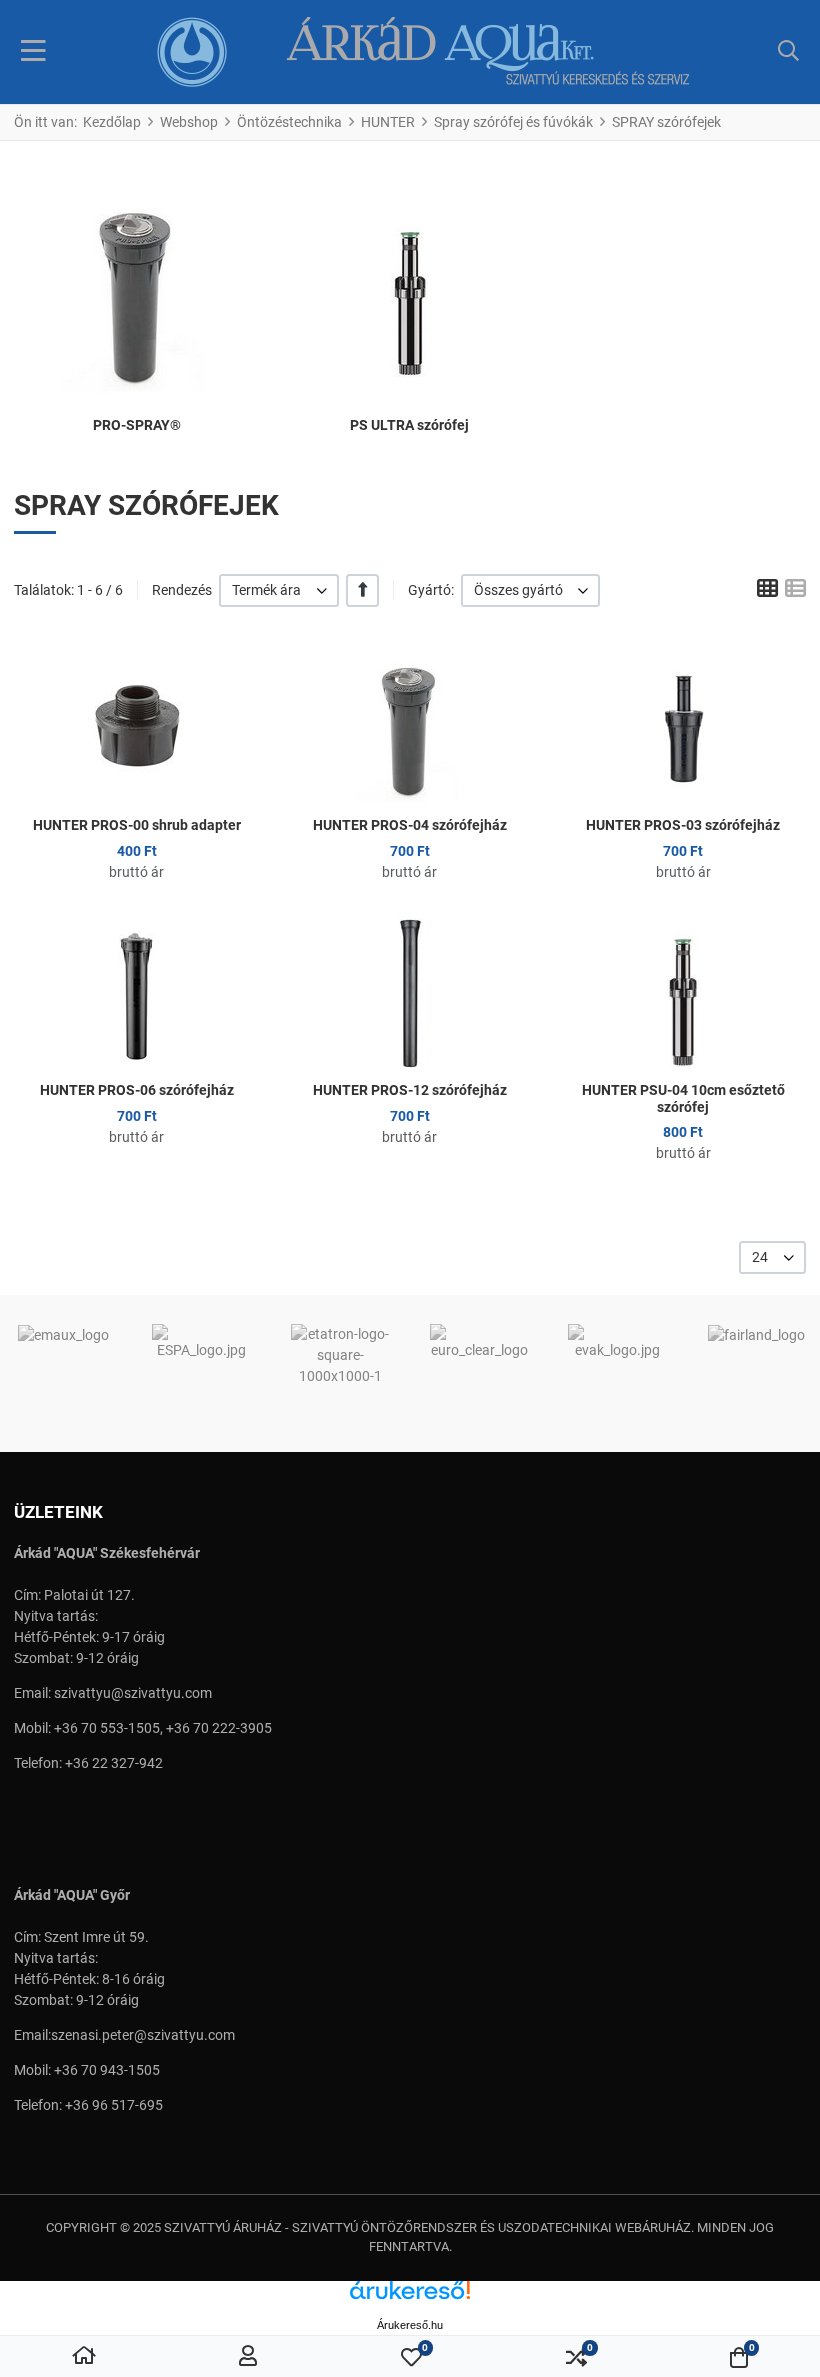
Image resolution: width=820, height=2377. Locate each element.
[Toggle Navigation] (33, 52)
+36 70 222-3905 (219, 1728)
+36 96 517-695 (114, 2105)
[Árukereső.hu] (410, 2297)
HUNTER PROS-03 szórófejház (683, 825)
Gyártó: (431, 590)
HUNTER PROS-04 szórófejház (410, 825)
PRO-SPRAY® (137, 425)
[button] (788, 52)
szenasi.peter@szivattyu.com (143, 2035)
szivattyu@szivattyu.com (133, 1693)
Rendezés (182, 590)
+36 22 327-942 (114, 1763)
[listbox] (279, 590)
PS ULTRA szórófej (409, 425)
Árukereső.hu (410, 2325)
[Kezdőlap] (84, 2357)
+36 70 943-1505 (107, 2070)
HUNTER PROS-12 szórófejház (410, 1090)
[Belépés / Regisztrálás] (248, 2357)
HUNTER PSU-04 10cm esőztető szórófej (683, 1098)
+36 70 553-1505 (107, 1728)
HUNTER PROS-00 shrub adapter (137, 825)
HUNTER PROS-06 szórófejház (137, 1090)
